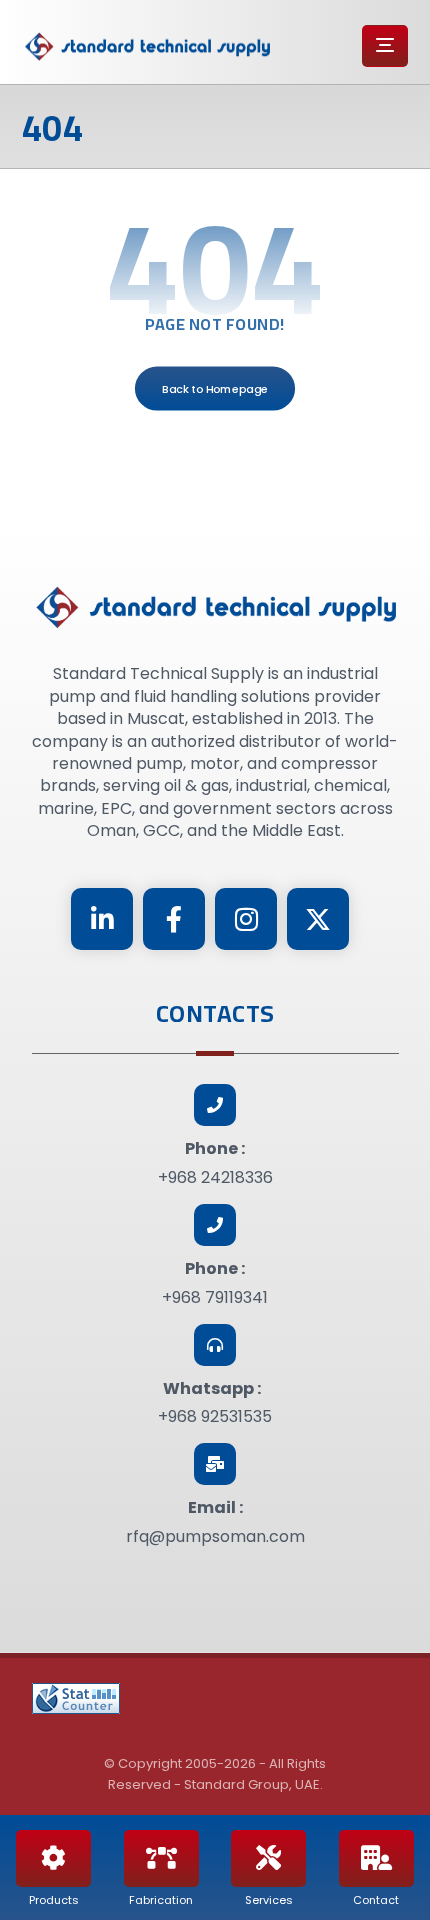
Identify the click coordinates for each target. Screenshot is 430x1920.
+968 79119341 (215, 1297)
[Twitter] (318, 919)
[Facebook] (174, 919)
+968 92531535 (215, 1416)
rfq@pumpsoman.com (215, 1536)
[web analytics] (76, 1698)
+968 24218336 (215, 1177)
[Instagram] (246, 919)
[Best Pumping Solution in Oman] (147, 47)
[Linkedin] (102, 919)
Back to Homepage (215, 388)
